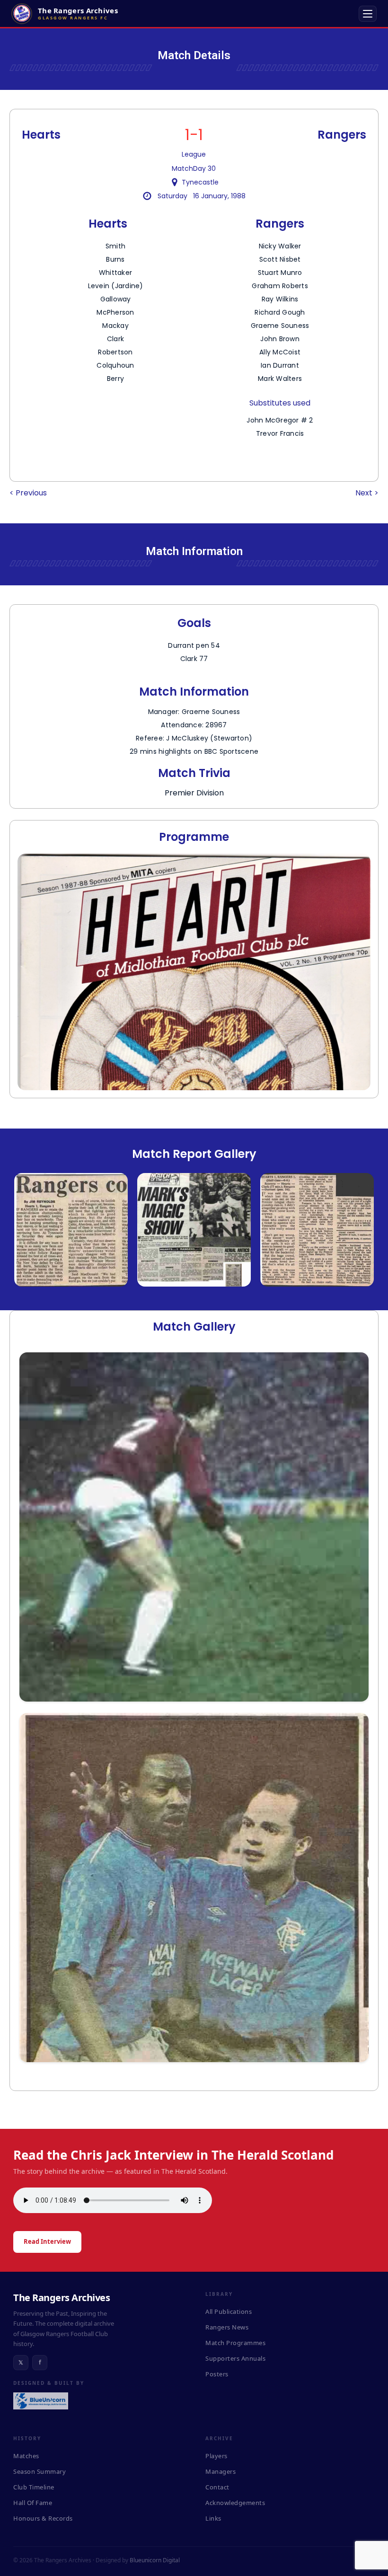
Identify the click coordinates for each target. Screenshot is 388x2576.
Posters (217, 2374)
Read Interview (47, 2241)
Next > (367, 493)
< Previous (28, 493)
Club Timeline (34, 2487)
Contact (217, 2487)
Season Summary (40, 2471)
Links (213, 2518)
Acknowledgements (235, 2503)
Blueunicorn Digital (155, 2560)
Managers (220, 2471)
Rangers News (227, 2327)
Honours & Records (43, 2518)
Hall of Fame (33, 2503)
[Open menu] (368, 14)
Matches (26, 2456)
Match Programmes (235, 2343)
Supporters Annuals (235, 2358)
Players (216, 2456)
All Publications (229, 2311)
